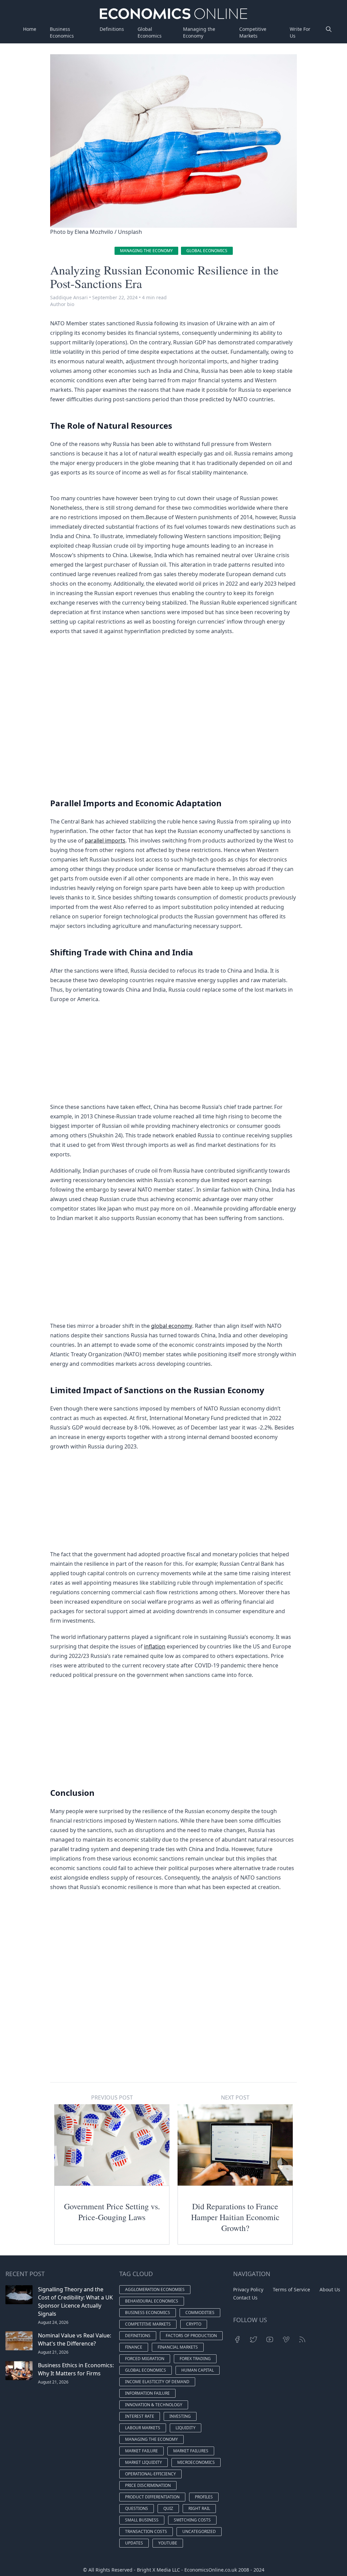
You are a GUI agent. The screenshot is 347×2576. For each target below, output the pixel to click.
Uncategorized (199, 2531)
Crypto (194, 2324)
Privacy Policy (248, 2289)
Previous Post (112, 2097)
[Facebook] (237, 2339)
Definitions (112, 29)
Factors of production (191, 2336)
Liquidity (186, 2428)
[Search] (329, 33)
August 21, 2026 (53, 2352)
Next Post (235, 2097)
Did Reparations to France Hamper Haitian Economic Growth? (235, 2217)
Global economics (207, 251)
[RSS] (302, 2339)
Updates (134, 2543)
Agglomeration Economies (155, 2289)
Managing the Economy (199, 32)
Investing (180, 2416)
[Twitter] (253, 2339)
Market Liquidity (144, 2462)
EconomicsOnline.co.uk (211, 2570)
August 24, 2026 (53, 2322)
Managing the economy (146, 251)
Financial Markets (178, 2347)
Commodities (200, 2313)
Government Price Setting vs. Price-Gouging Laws (112, 2212)
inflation (155, 1646)
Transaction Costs (146, 2531)
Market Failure (141, 2451)
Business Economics (62, 32)
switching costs (192, 2520)
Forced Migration (145, 2359)
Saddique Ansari (69, 297)
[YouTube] (270, 2339)
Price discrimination (148, 2485)
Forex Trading (195, 2359)
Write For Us (300, 32)
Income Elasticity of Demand (157, 2382)
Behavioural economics (152, 2301)
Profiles (204, 2497)
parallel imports (105, 840)
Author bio (62, 304)
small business (142, 2520)
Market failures (191, 2451)
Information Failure (147, 2393)
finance (134, 2347)
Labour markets (143, 2428)
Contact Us (245, 2298)
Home (30, 29)
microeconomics (196, 2462)
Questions (137, 2508)
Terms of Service (291, 2289)
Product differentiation (152, 2497)
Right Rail (199, 2508)
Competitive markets (148, 2324)
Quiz (168, 2508)
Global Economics (150, 32)
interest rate (140, 2416)
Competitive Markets (253, 32)
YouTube (168, 2543)
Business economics (148, 2313)
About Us (330, 2289)
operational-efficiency (150, 2474)
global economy (172, 1326)
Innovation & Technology (154, 2405)
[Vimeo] (286, 2339)
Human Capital (198, 2370)
